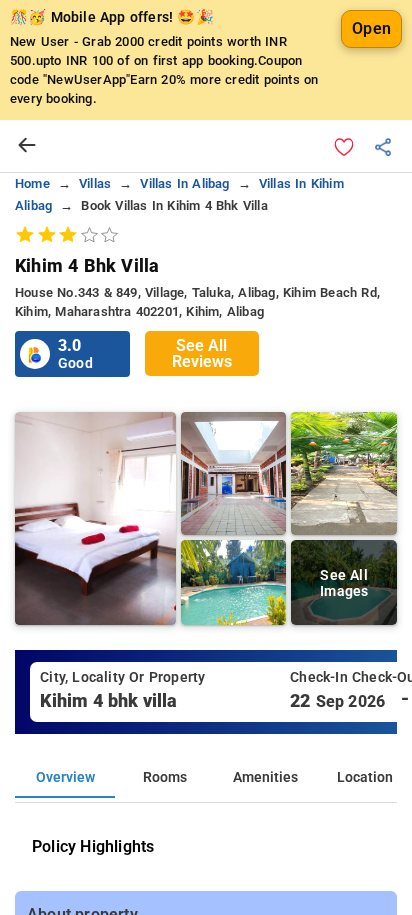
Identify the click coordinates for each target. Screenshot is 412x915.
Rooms (165, 777)
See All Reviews (202, 353)
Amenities (265, 777)
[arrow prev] (27, 146)
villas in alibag (184, 183)
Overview (65, 777)
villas (95, 183)
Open (371, 28)
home (32, 183)
